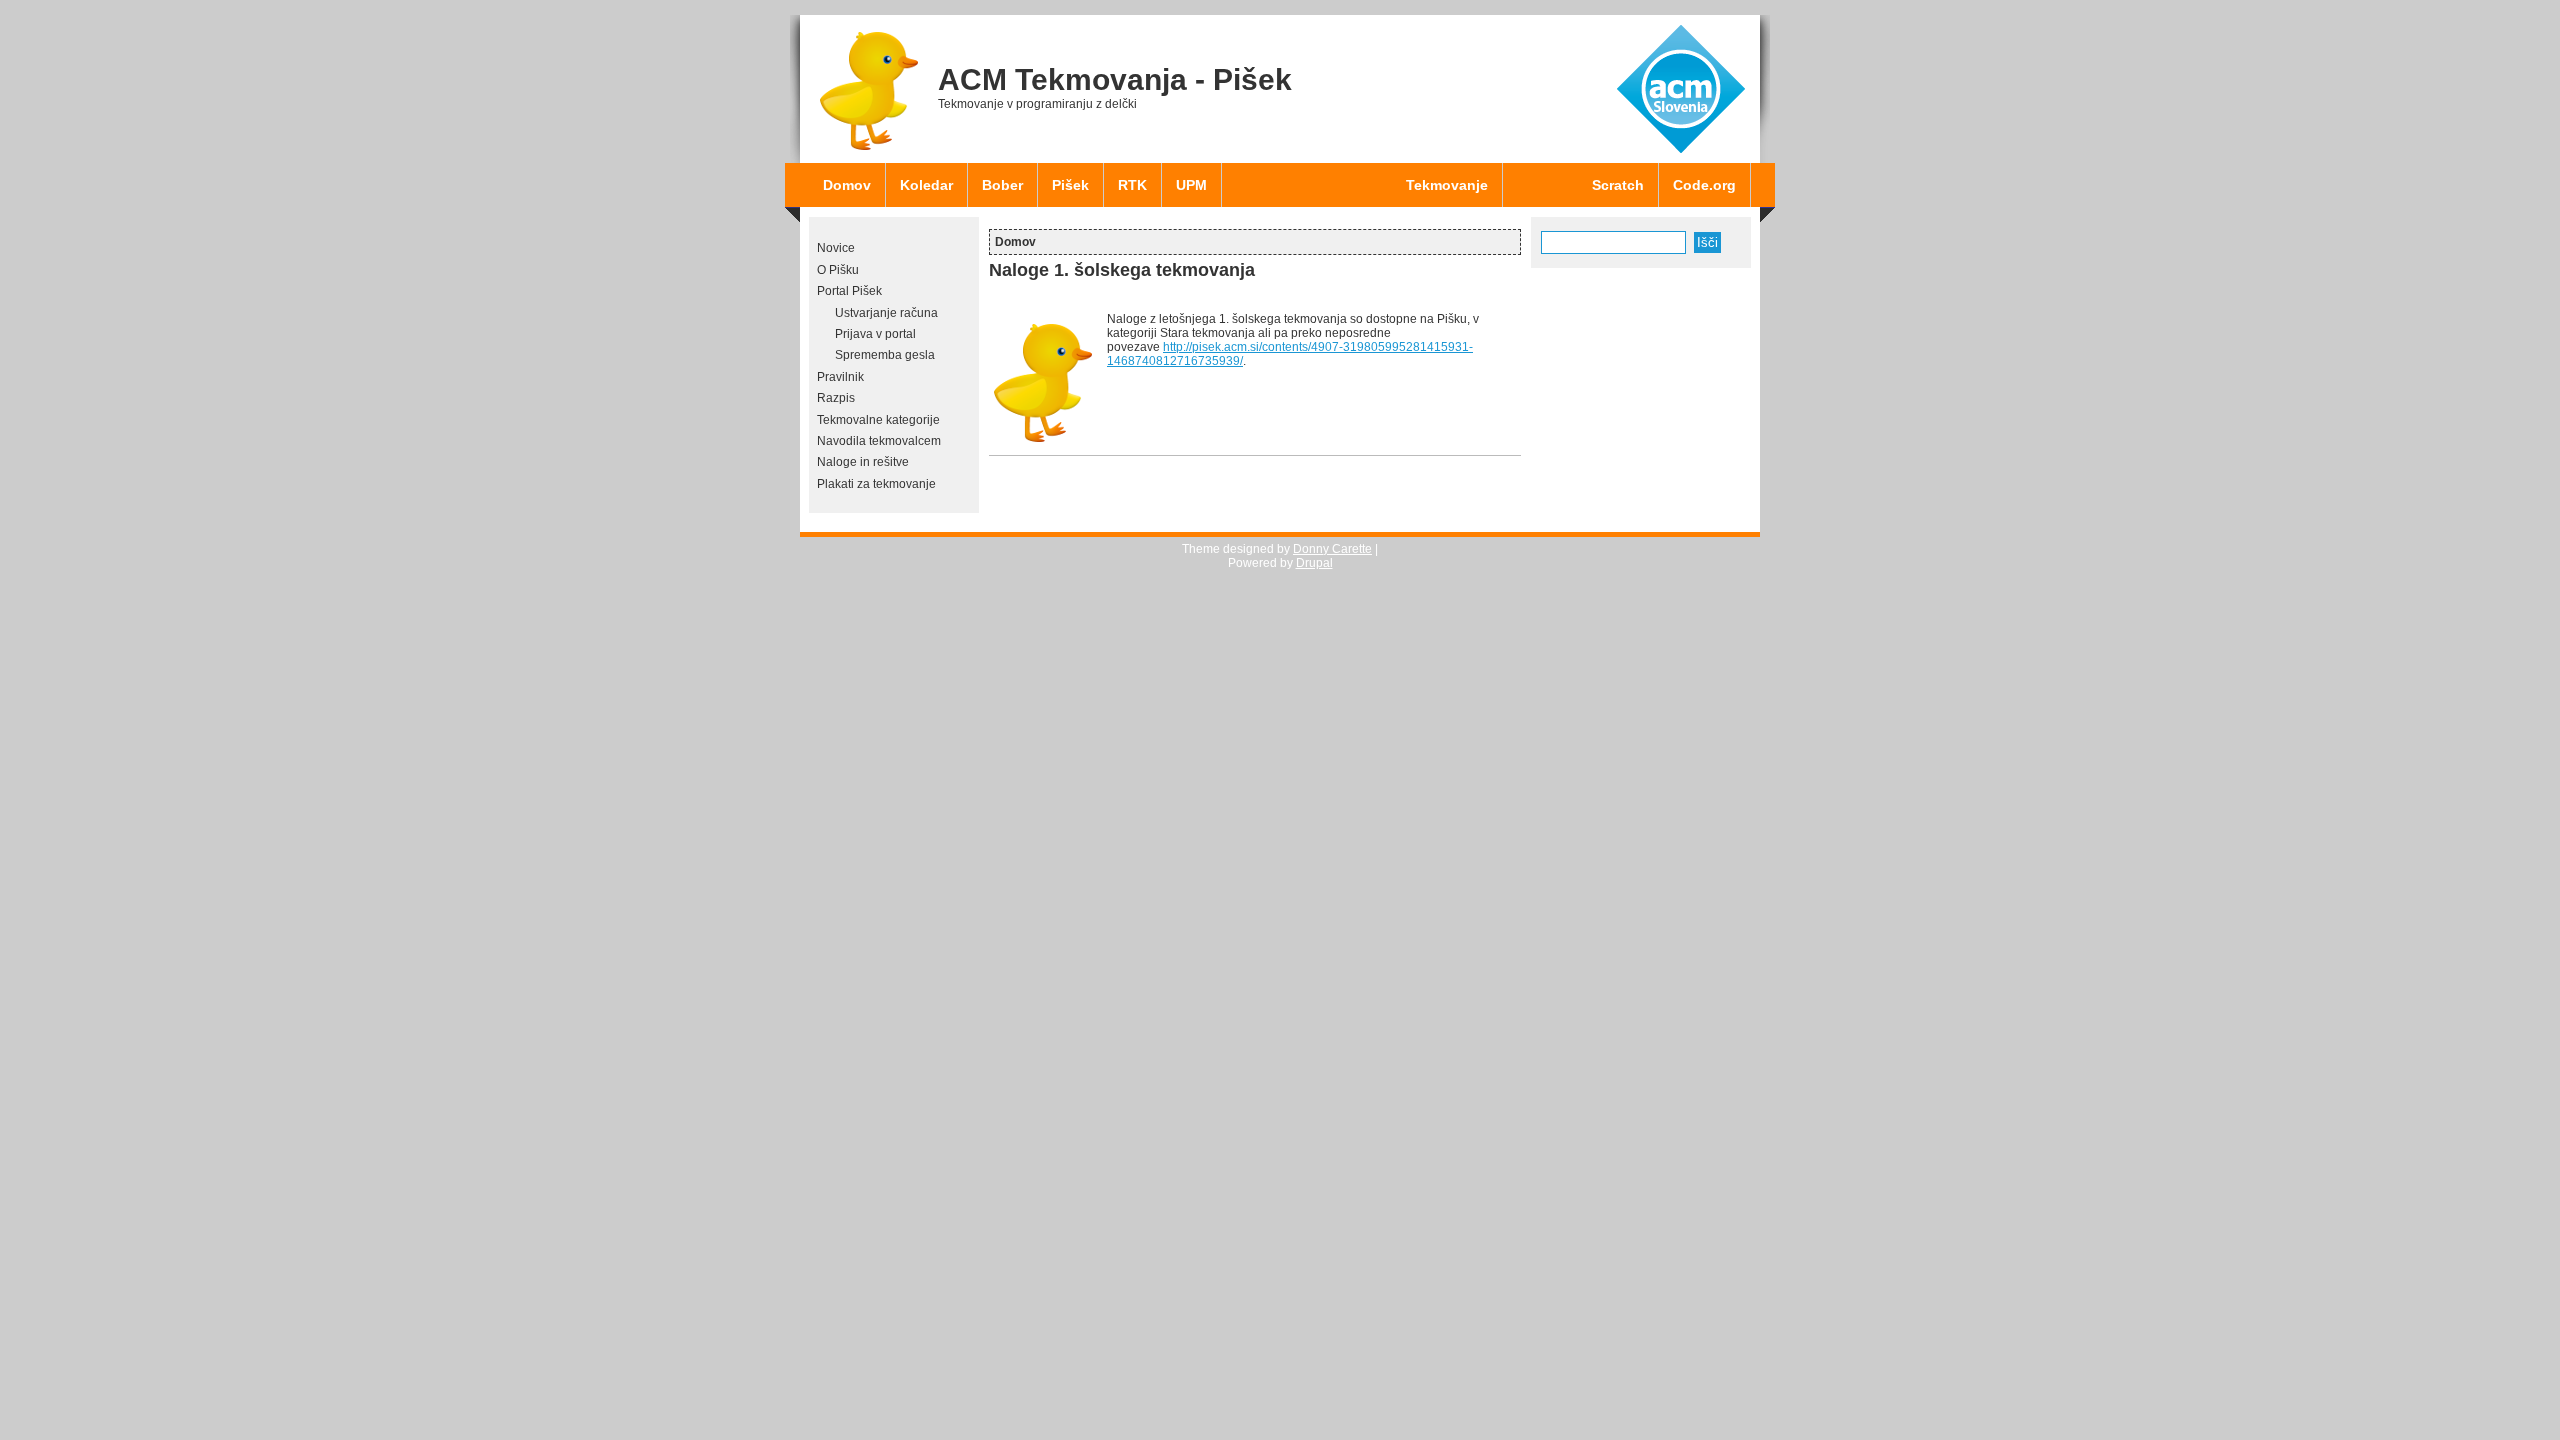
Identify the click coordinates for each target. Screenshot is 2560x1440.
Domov (847, 185)
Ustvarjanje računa (886, 313)
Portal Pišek (849, 291)
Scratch (1618, 185)
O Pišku (838, 270)
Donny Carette (1332, 549)
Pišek (1070, 185)
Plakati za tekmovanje (876, 484)
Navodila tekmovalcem (879, 441)
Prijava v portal (875, 334)
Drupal (1314, 563)
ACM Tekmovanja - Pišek (1115, 79)
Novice (836, 248)
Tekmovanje (1447, 185)
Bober (1002, 185)
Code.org (1704, 185)
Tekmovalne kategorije (878, 420)
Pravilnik (840, 377)
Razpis (836, 398)
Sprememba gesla (885, 355)
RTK (1132, 185)
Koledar (926, 185)
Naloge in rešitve (863, 462)
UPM (1191, 185)
